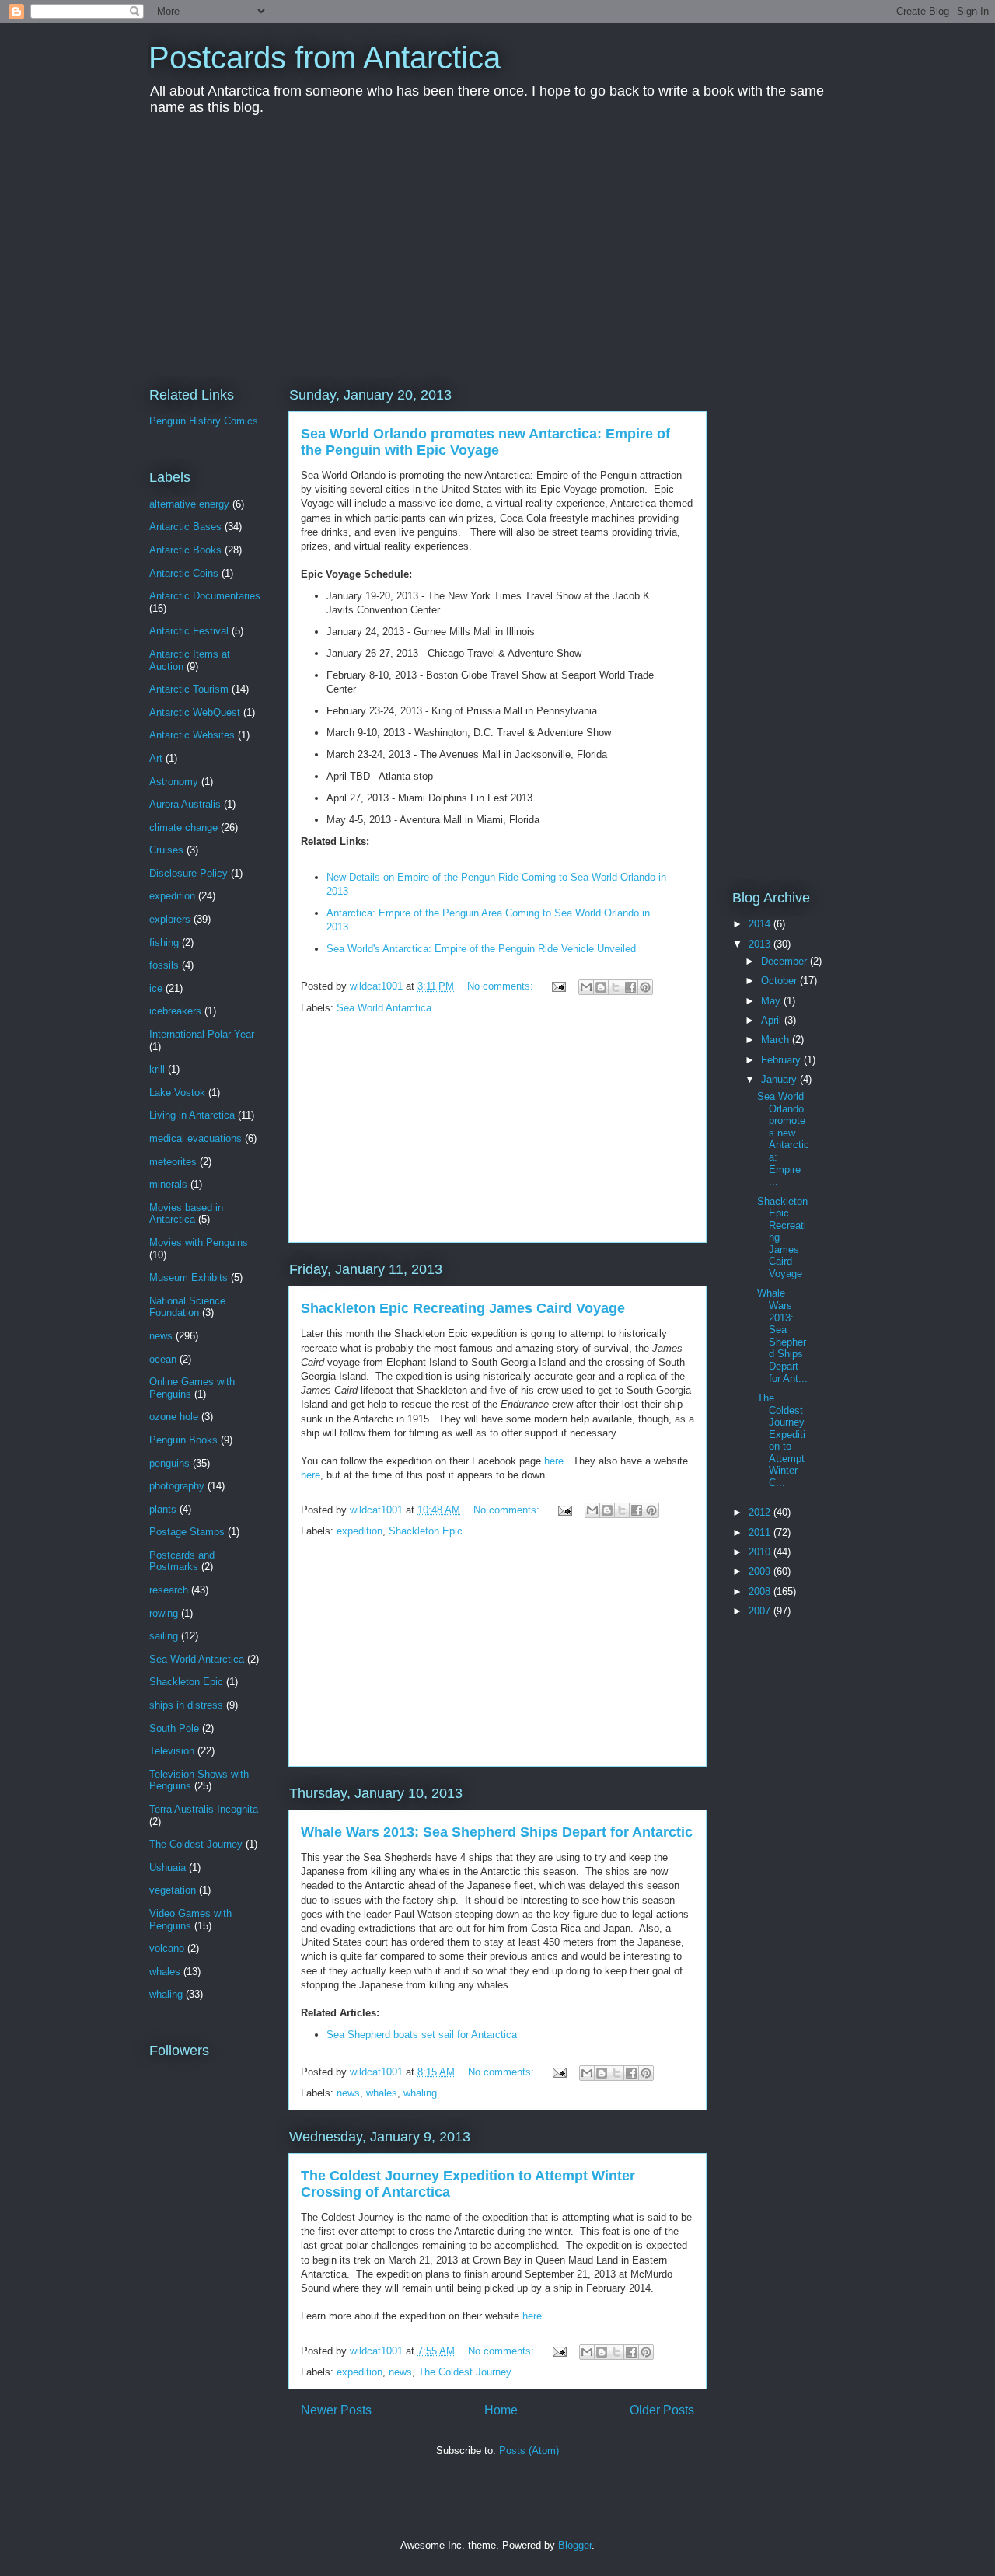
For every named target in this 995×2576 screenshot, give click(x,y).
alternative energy (189, 504)
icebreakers (175, 1011)
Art (156, 758)
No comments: (502, 986)
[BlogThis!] (601, 987)
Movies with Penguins (199, 1243)
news (348, 2093)
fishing (164, 942)
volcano (167, 1948)
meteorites (173, 1162)
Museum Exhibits (189, 1278)
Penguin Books (183, 1440)
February (782, 1060)
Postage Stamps (187, 1532)
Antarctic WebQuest (195, 712)
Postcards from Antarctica (325, 58)
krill (157, 1069)
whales (382, 2093)
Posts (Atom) (529, 2450)
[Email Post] (558, 986)
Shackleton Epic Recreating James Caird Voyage (463, 1308)
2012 (761, 1512)
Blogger (575, 2545)
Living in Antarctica (192, 1115)
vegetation (173, 1890)
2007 (761, 1611)
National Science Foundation (187, 1307)
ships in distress (186, 1705)
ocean (163, 1359)
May (772, 1001)
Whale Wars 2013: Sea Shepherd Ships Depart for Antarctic (497, 1832)
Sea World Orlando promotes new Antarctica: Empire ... (783, 1139)
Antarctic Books (185, 550)
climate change (183, 827)
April (773, 1020)
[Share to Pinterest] (645, 987)
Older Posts (662, 2410)
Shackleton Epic (426, 1531)
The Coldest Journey (465, 2372)
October (780, 981)
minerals (168, 1184)
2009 (761, 1571)
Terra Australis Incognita (204, 1809)
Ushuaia (168, 1867)
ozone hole (174, 1417)
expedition (360, 1531)
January (780, 1079)
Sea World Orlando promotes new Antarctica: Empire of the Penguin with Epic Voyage (485, 442)
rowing (164, 1613)
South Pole (174, 1728)
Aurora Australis (185, 804)
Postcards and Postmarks (182, 1561)
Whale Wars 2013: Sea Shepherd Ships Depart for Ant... (782, 1335)
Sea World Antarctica (384, 1008)
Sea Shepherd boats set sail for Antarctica (422, 2035)
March (777, 1040)
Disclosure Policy (189, 873)
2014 (761, 924)
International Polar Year (202, 1034)
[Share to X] (616, 987)
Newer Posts (336, 2410)
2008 (761, 1592)
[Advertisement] (497, 252)
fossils (164, 965)
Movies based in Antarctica (186, 1214)
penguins (169, 1463)
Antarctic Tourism (189, 689)
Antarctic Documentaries (205, 596)
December (786, 961)
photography (177, 1486)
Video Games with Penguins (190, 1920)
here (554, 1461)
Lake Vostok (177, 1093)
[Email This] (586, 987)
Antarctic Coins (184, 573)
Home (501, 2410)
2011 (761, 1532)
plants (163, 1509)
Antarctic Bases (185, 527)
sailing (164, 1636)
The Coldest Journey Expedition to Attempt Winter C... (781, 1440)
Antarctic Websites (192, 735)
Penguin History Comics (204, 421)
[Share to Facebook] (630, 987)
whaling (420, 2093)
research (169, 1590)
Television (172, 1751)
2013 (761, 944)
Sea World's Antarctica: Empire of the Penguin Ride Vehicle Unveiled (481, 949)
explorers (170, 919)
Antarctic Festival (189, 631)
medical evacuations (196, 1138)
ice (156, 988)
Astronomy (174, 782)
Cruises (166, 850)
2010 (761, 1552)
